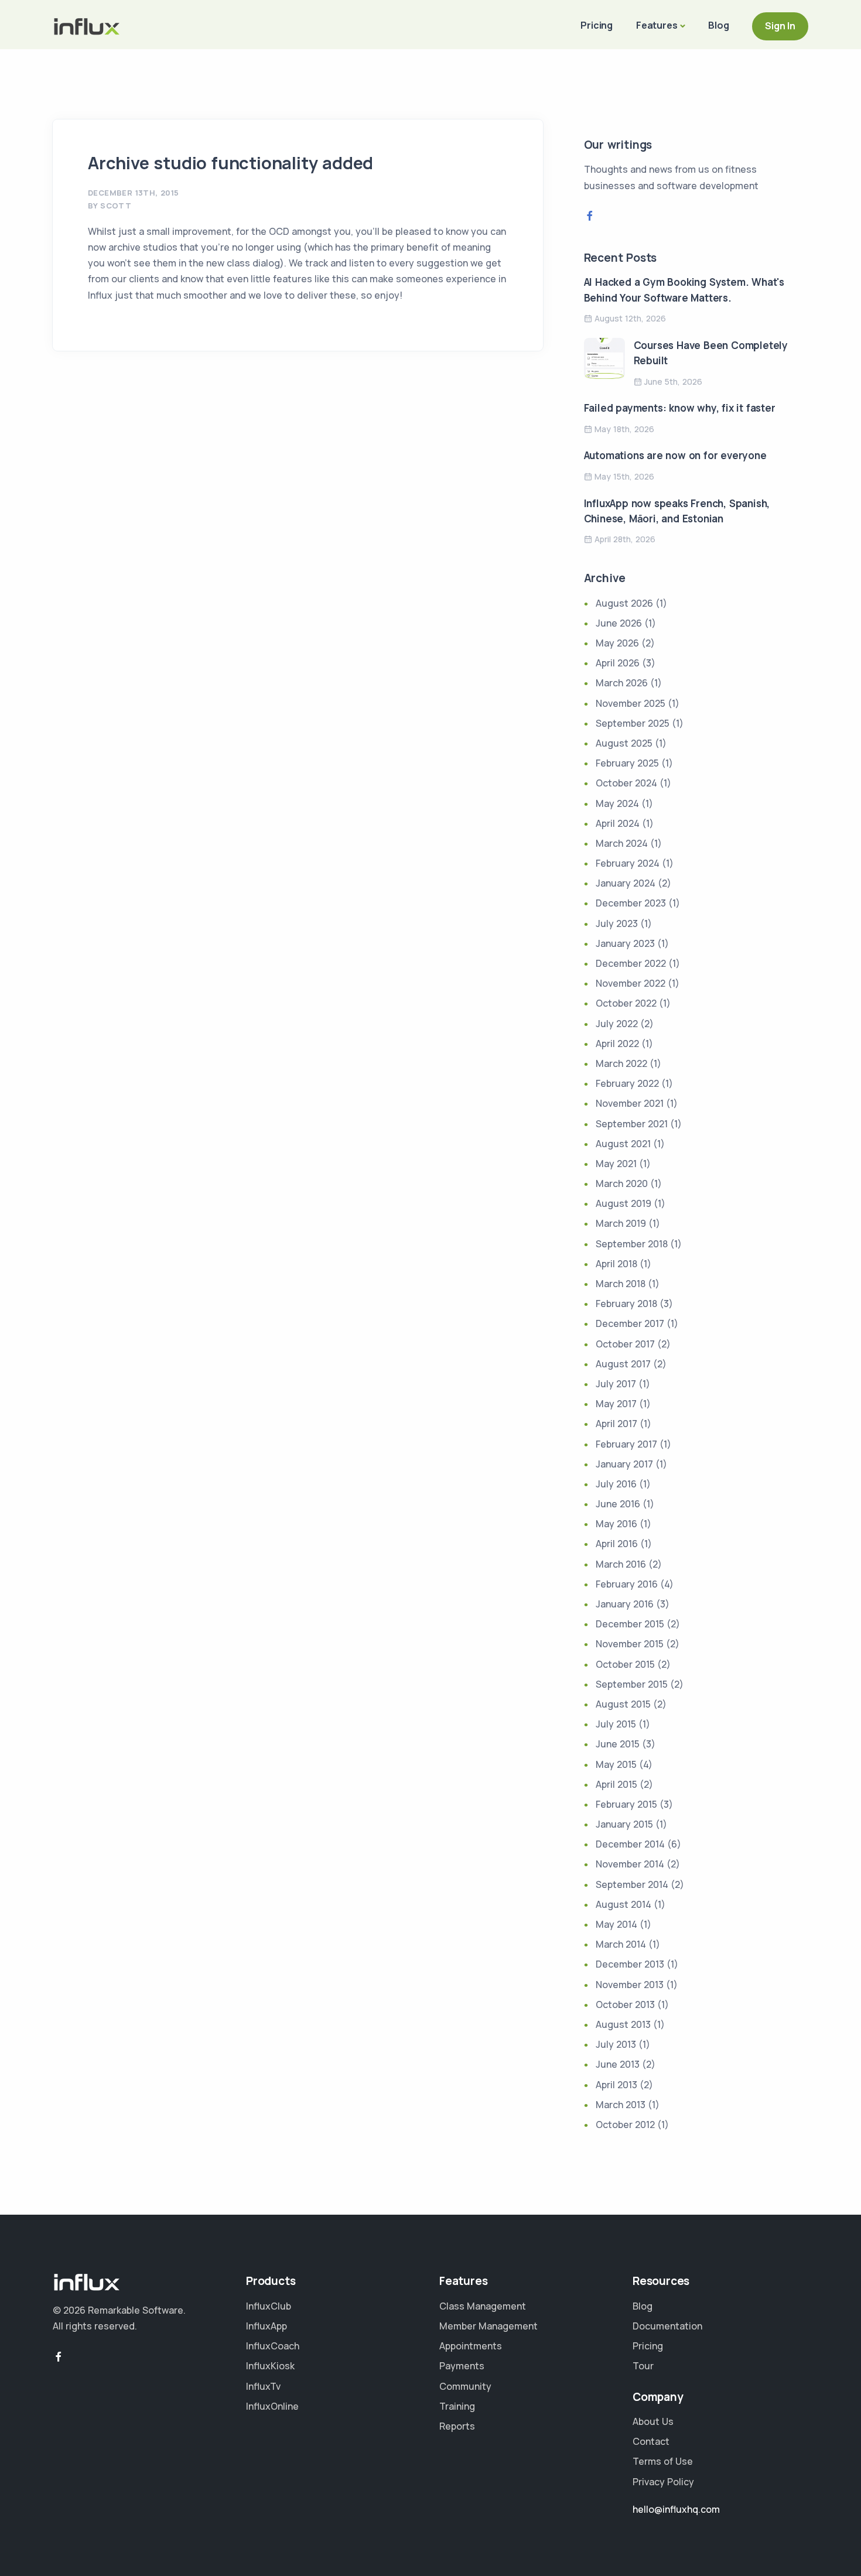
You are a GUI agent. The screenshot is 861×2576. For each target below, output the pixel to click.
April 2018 (616, 1264)
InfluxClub (269, 2306)
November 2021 (630, 1103)
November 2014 (630, 1864)
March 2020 (622, 1183)
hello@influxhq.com (676, 2509)
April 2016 (617, 1544)
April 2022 (617, 1044)
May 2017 (616, 1404)
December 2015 (630, 1624)
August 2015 (623, 1704)
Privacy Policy (663, 2482)
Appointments (471, 2346)
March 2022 (621, 1063)
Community (465, 2386)
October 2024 (626, 783)
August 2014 (623, 1904)
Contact (651, 2441)
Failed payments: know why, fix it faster (680, 408)
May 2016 (616, 1524)
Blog (718, 25)
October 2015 (625, 1664)
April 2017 (616, 1424)
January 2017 (624, 1464)
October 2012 (625, 2125)
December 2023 (631, 903)
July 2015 (616, 1724)
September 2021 (632, 1124)
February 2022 (627, 1083)
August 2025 (624, 743)
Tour (643, 2366)
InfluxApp (266, 2326)
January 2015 (624, 1824)
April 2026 (618, 663)
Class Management (483, 2306)
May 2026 (617, 643)
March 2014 (621, 1944)
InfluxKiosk (270, 2366)
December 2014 (630, 1844)
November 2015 (630, 1644)
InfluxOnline (272, 2406)
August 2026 (624, 603)
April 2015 (616, 1784)
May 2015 (616, 1764)
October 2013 (625, 2004)
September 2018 (632, 1244)
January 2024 (626, 883)
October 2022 (626, 1003)
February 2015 (626, 1804)
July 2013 (616, 2044)
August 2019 (623, 1203)
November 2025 (631, 703)
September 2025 (633, 723)
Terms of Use (663, 2461)
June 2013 (618, 2064)
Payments (462, 2366)
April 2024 (618, 823)
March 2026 (622, 683)
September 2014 (632, 1884)
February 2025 (627, 763)
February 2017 (626, 1444)
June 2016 (618, 1504)
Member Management (488, 2326)
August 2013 (623, 2024)
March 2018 (621, 1284)
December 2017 (630, 1323)
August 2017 (623, 1364)
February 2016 (627, 1584)
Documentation (667, 2326)
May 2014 (616, 1924)
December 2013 (630, 1964)
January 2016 (625, 1604)
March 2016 (621, 1564)
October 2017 (625, 1344)
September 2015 (632, 1684)
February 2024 (628, 863)
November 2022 (631, 983)
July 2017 (616, 1384)
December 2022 (631, 963)
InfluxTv (263, 2386)
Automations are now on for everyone (675, 455)
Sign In (780, 26)
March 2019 (621, 1223)
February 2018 (626, 1304)
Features (657, 25)
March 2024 (622, 843)
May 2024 (617, 803)
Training (457, 2406)
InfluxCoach (273, 2346)
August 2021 (623, 1144)
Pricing (597, 25)
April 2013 (616, 2085)
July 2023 (617, 923)
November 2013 (630, 1985)
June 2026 (619, 623)
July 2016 (616, 1484)
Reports (457, 2426)
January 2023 (625, 943)
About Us (653, 2421)
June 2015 (618, 1744)
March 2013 (621, 2105)
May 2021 (616, 1164)
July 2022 (617, 1024)
